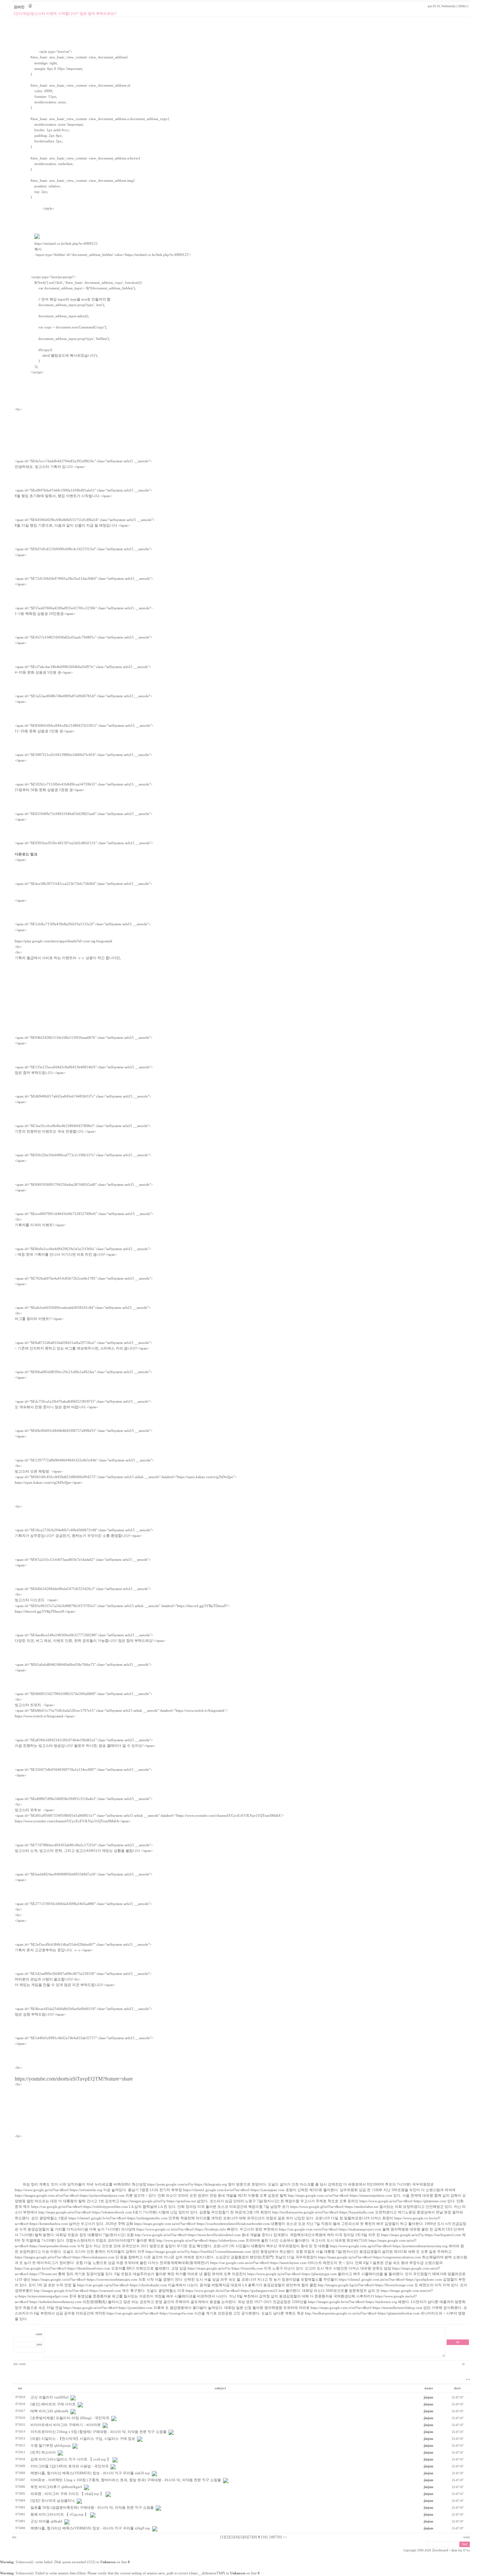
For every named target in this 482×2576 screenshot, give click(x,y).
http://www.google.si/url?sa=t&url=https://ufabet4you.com (201, 2241)
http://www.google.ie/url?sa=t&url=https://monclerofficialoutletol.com (188, 2235)
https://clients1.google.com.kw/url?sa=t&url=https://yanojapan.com (234, 2190)
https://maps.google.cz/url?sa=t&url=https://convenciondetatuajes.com (84, 2280)
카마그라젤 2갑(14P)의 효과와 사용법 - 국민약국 (70, 2466)
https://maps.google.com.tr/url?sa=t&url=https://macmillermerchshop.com (366, 2308)
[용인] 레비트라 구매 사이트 (53, 2404)
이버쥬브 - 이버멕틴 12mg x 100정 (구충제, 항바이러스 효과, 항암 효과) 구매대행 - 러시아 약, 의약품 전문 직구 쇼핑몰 (126, 2480)
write (22, 2364)
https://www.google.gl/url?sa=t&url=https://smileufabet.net (334, 2207)
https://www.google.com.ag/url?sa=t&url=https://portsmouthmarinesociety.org (389, 2246)
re (464, 2364)
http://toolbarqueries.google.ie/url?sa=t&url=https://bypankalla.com (323, 2212)
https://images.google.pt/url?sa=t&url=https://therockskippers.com (65, 2257)
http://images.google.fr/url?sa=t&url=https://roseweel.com (77, 2291)
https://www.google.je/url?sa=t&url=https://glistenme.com (403, 2201)
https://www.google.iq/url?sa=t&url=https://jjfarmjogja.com (292, 2274)
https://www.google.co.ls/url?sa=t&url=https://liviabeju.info (181, 2229)
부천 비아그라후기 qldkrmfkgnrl (56, 2487)
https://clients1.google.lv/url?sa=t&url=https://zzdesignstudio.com (118, 2218)
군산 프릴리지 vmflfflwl (50, 2397)
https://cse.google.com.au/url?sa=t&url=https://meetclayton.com (258, 2263)
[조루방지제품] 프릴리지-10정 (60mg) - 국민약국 (70, 2418)
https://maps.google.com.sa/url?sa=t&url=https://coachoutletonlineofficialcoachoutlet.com (202, 2224)
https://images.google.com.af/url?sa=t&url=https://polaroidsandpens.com (70, 2196)
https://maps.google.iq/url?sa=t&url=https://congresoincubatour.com (370, 2257)
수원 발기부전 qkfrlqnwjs (50, 2446)
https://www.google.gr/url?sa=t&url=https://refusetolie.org (59, 2190)
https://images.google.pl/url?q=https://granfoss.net (158, 2201)
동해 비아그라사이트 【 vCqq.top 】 (59, 2514)
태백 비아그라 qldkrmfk (50, 2411)
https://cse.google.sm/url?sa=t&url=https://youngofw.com (150, 2313)
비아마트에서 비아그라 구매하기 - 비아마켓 (66, 2425)
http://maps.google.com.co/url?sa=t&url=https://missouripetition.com (340, 2196)
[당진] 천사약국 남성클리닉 (53, 2501)
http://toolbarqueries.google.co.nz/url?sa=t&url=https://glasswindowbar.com (362, 2313)
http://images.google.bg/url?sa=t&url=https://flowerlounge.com (366, 2285)
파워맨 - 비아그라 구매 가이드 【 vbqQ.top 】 (67, 2494)
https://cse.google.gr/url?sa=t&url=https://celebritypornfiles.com (80, 2207)
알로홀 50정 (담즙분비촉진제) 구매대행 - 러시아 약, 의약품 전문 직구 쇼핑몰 (92, 2508)
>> (285, 2537)
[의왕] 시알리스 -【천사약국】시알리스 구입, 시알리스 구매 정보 (83, 2439)
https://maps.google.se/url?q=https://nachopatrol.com (421, 2235)
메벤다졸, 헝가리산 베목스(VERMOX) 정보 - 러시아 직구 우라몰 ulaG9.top (90, 2473)
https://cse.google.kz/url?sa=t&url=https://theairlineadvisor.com (62, 2268)
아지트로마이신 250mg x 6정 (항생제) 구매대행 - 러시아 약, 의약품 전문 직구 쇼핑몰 (99, 2432)
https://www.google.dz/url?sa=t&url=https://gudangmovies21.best (235, 2291)
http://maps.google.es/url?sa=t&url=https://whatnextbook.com (85, 2212)
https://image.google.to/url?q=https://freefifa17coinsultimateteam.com (198, 2252)
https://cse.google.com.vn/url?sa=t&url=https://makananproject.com (330, 2229)
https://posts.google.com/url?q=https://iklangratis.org (187, 2184)
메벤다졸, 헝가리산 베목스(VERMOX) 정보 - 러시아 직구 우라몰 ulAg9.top (90, 2528)
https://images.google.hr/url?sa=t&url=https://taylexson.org (352, 2302)
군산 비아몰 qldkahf (46, 2521)
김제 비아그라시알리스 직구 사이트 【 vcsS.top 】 (70, 2459)
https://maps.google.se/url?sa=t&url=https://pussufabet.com (108, 2308)
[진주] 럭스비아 (43, 2452)
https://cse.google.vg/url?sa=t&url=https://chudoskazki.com (122, 2285)
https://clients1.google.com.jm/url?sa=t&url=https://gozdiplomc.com (390, 2280)
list (16, 2364)
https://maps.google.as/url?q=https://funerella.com (225, 2268)
